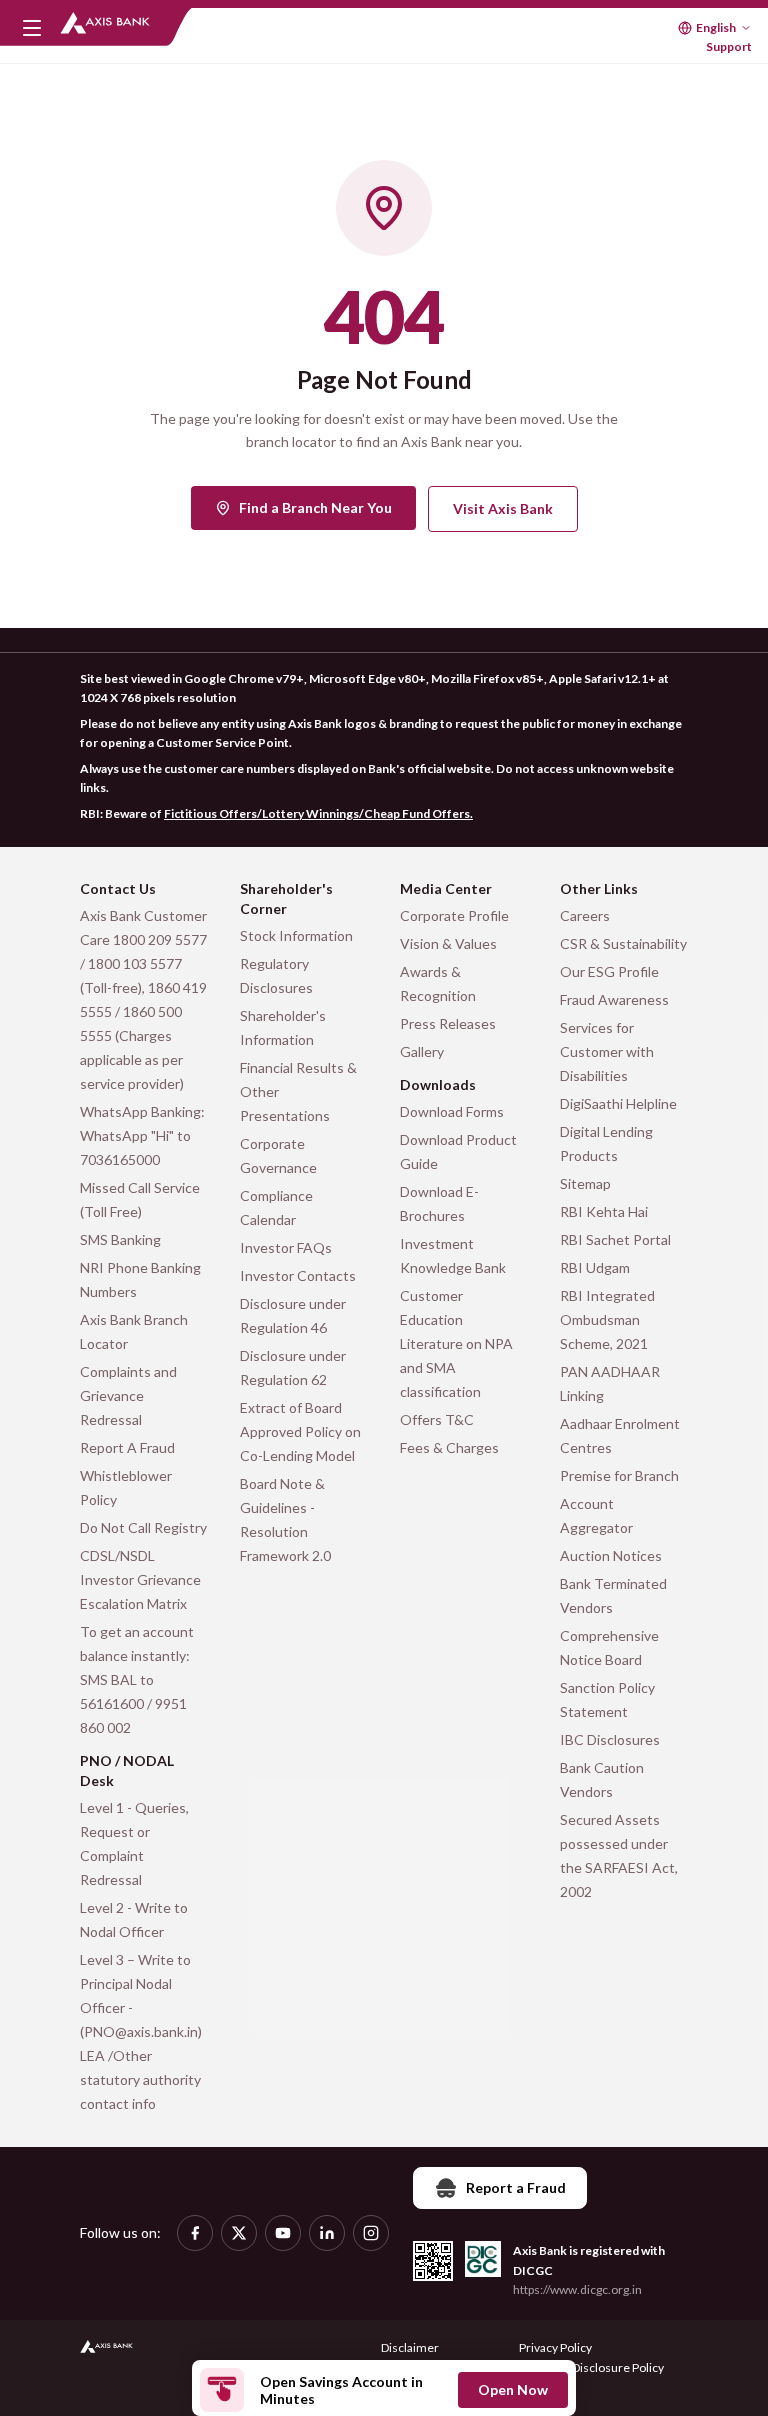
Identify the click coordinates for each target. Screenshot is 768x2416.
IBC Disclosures (610, 1739)
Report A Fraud (127, 1447)
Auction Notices (611, 1555)
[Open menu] (32, 28)
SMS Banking (120, 1239)
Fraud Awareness (614, 999)
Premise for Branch (619, 1475)
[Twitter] (239, 2233)
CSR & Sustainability (623, 943)
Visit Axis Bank (503, 508)
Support (729, 46)
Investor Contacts (298, 1275)
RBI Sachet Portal (615, 1239)
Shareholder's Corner (286, 898)
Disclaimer (410, 2347)
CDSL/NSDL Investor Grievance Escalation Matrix (140, 1579)
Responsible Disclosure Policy (584, 2367)
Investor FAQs (286, 1247)
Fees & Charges (449, 1447)
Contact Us (118, 888)
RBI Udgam (595, 1267)
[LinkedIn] (327, 2233)
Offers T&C (437, 1419)
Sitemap (585, 1183)
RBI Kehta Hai (604, 1211)
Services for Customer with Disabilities (607, 1051)
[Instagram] (371, 2233)
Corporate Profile (454, 915)
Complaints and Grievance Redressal (128, 1395)
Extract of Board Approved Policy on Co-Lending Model (300, 1431)
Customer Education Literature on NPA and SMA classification (456, 1343)
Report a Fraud (516, 2187)
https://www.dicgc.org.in (577, 2289)
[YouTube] (283, 2233)
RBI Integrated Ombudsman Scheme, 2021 (607, 1319)
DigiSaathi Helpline (618, 1103)
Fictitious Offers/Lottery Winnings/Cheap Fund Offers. (318, 813)
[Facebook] (195, 2233)
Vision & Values (448, 943)
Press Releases (448, 1023)
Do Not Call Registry (143, 1527)
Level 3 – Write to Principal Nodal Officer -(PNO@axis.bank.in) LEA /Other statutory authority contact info (141, 2031)
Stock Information (296, 935)
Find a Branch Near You (315, 507)
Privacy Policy (555, 2347)
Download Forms (452, 1111)
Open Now (513, 2389)
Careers (585, 915)
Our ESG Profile (609, 971)
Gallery (422, 1051)
